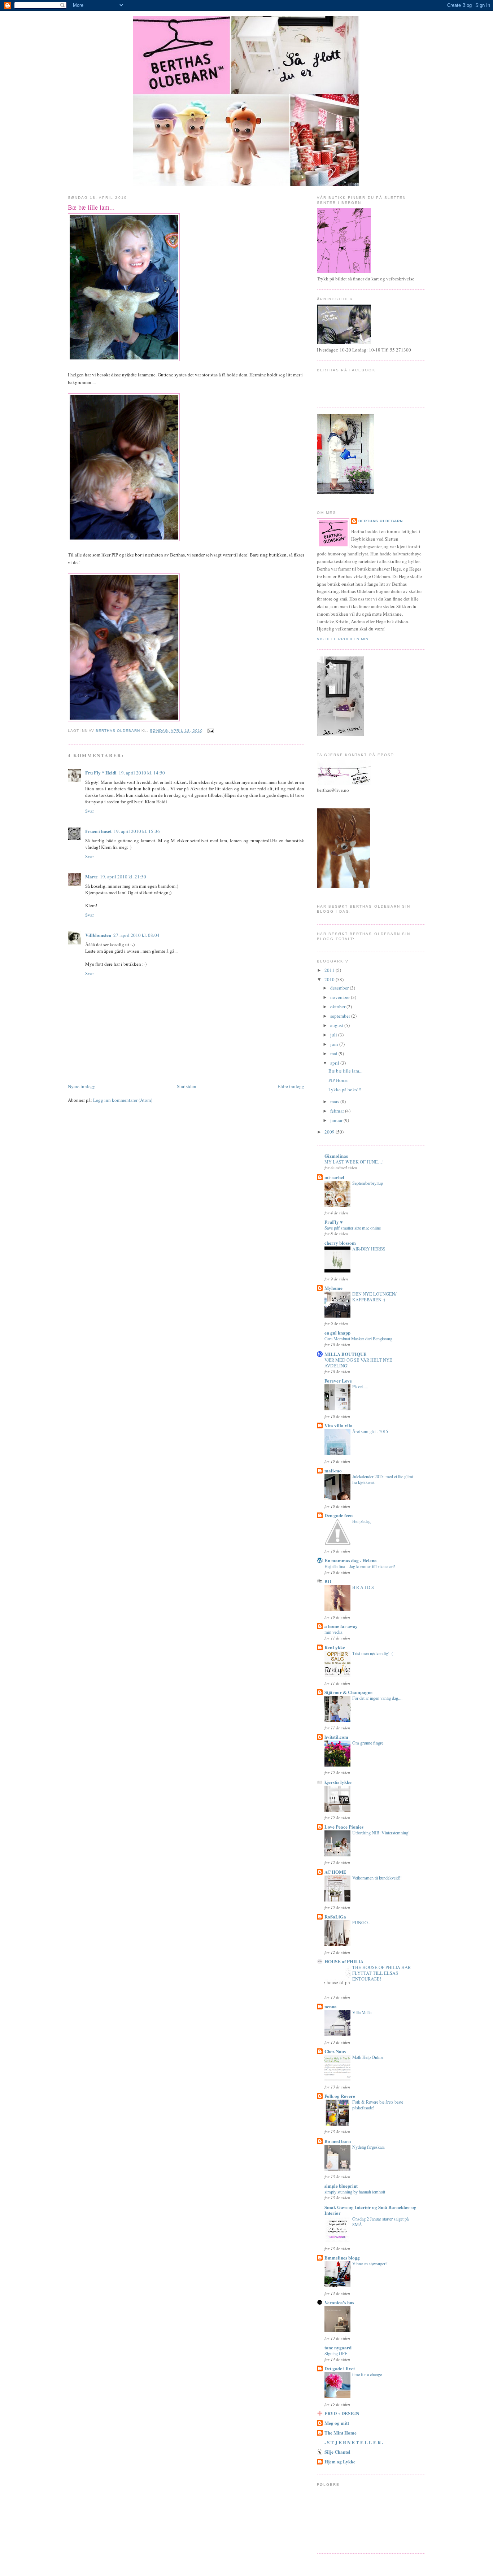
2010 (330, 979)
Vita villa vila (339, 1425)
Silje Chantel (337, 2452)
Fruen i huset (98, 831)
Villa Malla (362, 2012)
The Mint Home (341, 2433)
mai (334, 1053)
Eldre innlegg (291, 1086)
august (337, 1025)
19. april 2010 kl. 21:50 (123, 877)
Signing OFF (336, 2353)
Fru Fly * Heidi (101, 772)
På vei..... (360, 1387)
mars (335, 1101)
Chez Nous (335, 2051)
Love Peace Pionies (344, 1827)
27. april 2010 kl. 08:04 (136, 935)
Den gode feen (339, 1515)
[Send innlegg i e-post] (211, 731)
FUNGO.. (361, 1922)
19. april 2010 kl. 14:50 (142, 773)
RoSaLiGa (335, 1916)
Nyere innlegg (82, 1086)
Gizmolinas (336, 1156)
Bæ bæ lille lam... (345, 1071)
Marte (91, 876)
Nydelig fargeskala (368, 2147)
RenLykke (335, 1647)
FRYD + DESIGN (342, 2413)
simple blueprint (341, 2186)
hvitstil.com (336, 1737)
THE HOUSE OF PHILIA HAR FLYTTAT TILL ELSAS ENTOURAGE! (381, 1973)
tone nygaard (338, 2347)
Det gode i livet (340, 2368)
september (341, 1016)
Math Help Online (368, 2057)
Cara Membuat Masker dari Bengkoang (358, 1339)
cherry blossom (340, 1243)
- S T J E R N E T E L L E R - (354, 2442)
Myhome (333, 1288)
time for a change (367, 2374)
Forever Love (338, 1381)
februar (338, 1111)
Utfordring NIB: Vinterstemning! (381, 1833)
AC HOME (335, 1872)
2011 (330, 970)
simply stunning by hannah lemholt (355, 2192)
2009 (330, 1132)
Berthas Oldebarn (381, 521)
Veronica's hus (339, 2302)
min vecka (333, 1632)
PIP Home (338, 1080)
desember (340, 988)
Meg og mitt (337, 2423)
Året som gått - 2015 (370, 1431)
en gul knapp (337, 1333)
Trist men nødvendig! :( (373, 1653)
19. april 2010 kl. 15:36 (137, 831)
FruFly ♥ (334, 1222)
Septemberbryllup (368, 1183)
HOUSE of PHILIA (344, 1961)
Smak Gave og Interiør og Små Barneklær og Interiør (370, 2210)
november (341, 997)
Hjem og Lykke (340, 2461)
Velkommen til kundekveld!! (377, 1878)
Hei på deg (361, 1521)
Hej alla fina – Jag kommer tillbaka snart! (360, 1566)
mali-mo (333, 1470)
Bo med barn (338, 2141)
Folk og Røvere (340, 2096)
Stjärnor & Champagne (348, 1692)
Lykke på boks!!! (345, 1090)
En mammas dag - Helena (351, 1560)
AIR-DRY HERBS (369, 1249)
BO (328, 1581)
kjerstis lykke (338, 1782)
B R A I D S (363, 1587)
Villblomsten (98, 935)
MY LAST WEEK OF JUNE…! (354, 1162)
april (335, 1063)
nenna (331, 2006)
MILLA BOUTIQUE (346, 1354)
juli (334, 1035)
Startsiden (187, 1086)
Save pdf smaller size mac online (353, 1228)
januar (337, 1120)
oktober (338, 1007)
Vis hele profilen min (343, 639)
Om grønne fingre (368, 1743)
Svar (90, 811)
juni (335, 1044)
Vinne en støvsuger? (370, 2263)
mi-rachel (334, 1177)
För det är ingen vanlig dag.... (377, 1698)
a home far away (341, 1626)
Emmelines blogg (342, 2258)
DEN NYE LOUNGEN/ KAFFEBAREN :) (374, 1297)
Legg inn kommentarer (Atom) (123, 1100)
